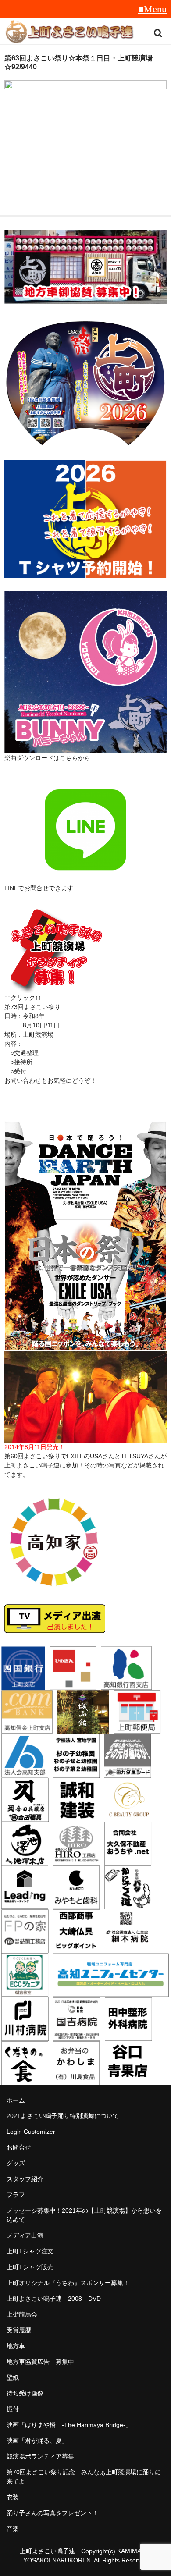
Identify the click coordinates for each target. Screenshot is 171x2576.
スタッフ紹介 (25, 2179)
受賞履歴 (19, 2330)
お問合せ (19, 2147)
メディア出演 (25, 2235)
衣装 (13, 2497)
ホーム (16, 2100)
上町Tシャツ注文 (30, 2251)
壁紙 (13, 2377)
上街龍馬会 (22, 2314)
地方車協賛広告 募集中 (40, 2362)
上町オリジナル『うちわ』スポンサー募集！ (68, 2283)
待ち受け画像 (25, 2393)
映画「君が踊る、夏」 (37, 2441)
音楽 (13, 2529)
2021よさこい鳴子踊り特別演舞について (63, 2116)
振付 (13, 2409)
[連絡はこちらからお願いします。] (55, 988)
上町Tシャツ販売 (30, 2267)
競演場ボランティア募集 (40, 2456)
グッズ (16, 2163)
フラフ (16, 2195)
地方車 (16, 2346)
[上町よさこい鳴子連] (69, 33)
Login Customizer (31, 2132)
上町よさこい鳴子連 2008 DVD (54, 2299)
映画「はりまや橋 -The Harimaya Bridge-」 (69, 2425)
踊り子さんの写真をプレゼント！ (53, 2513)
